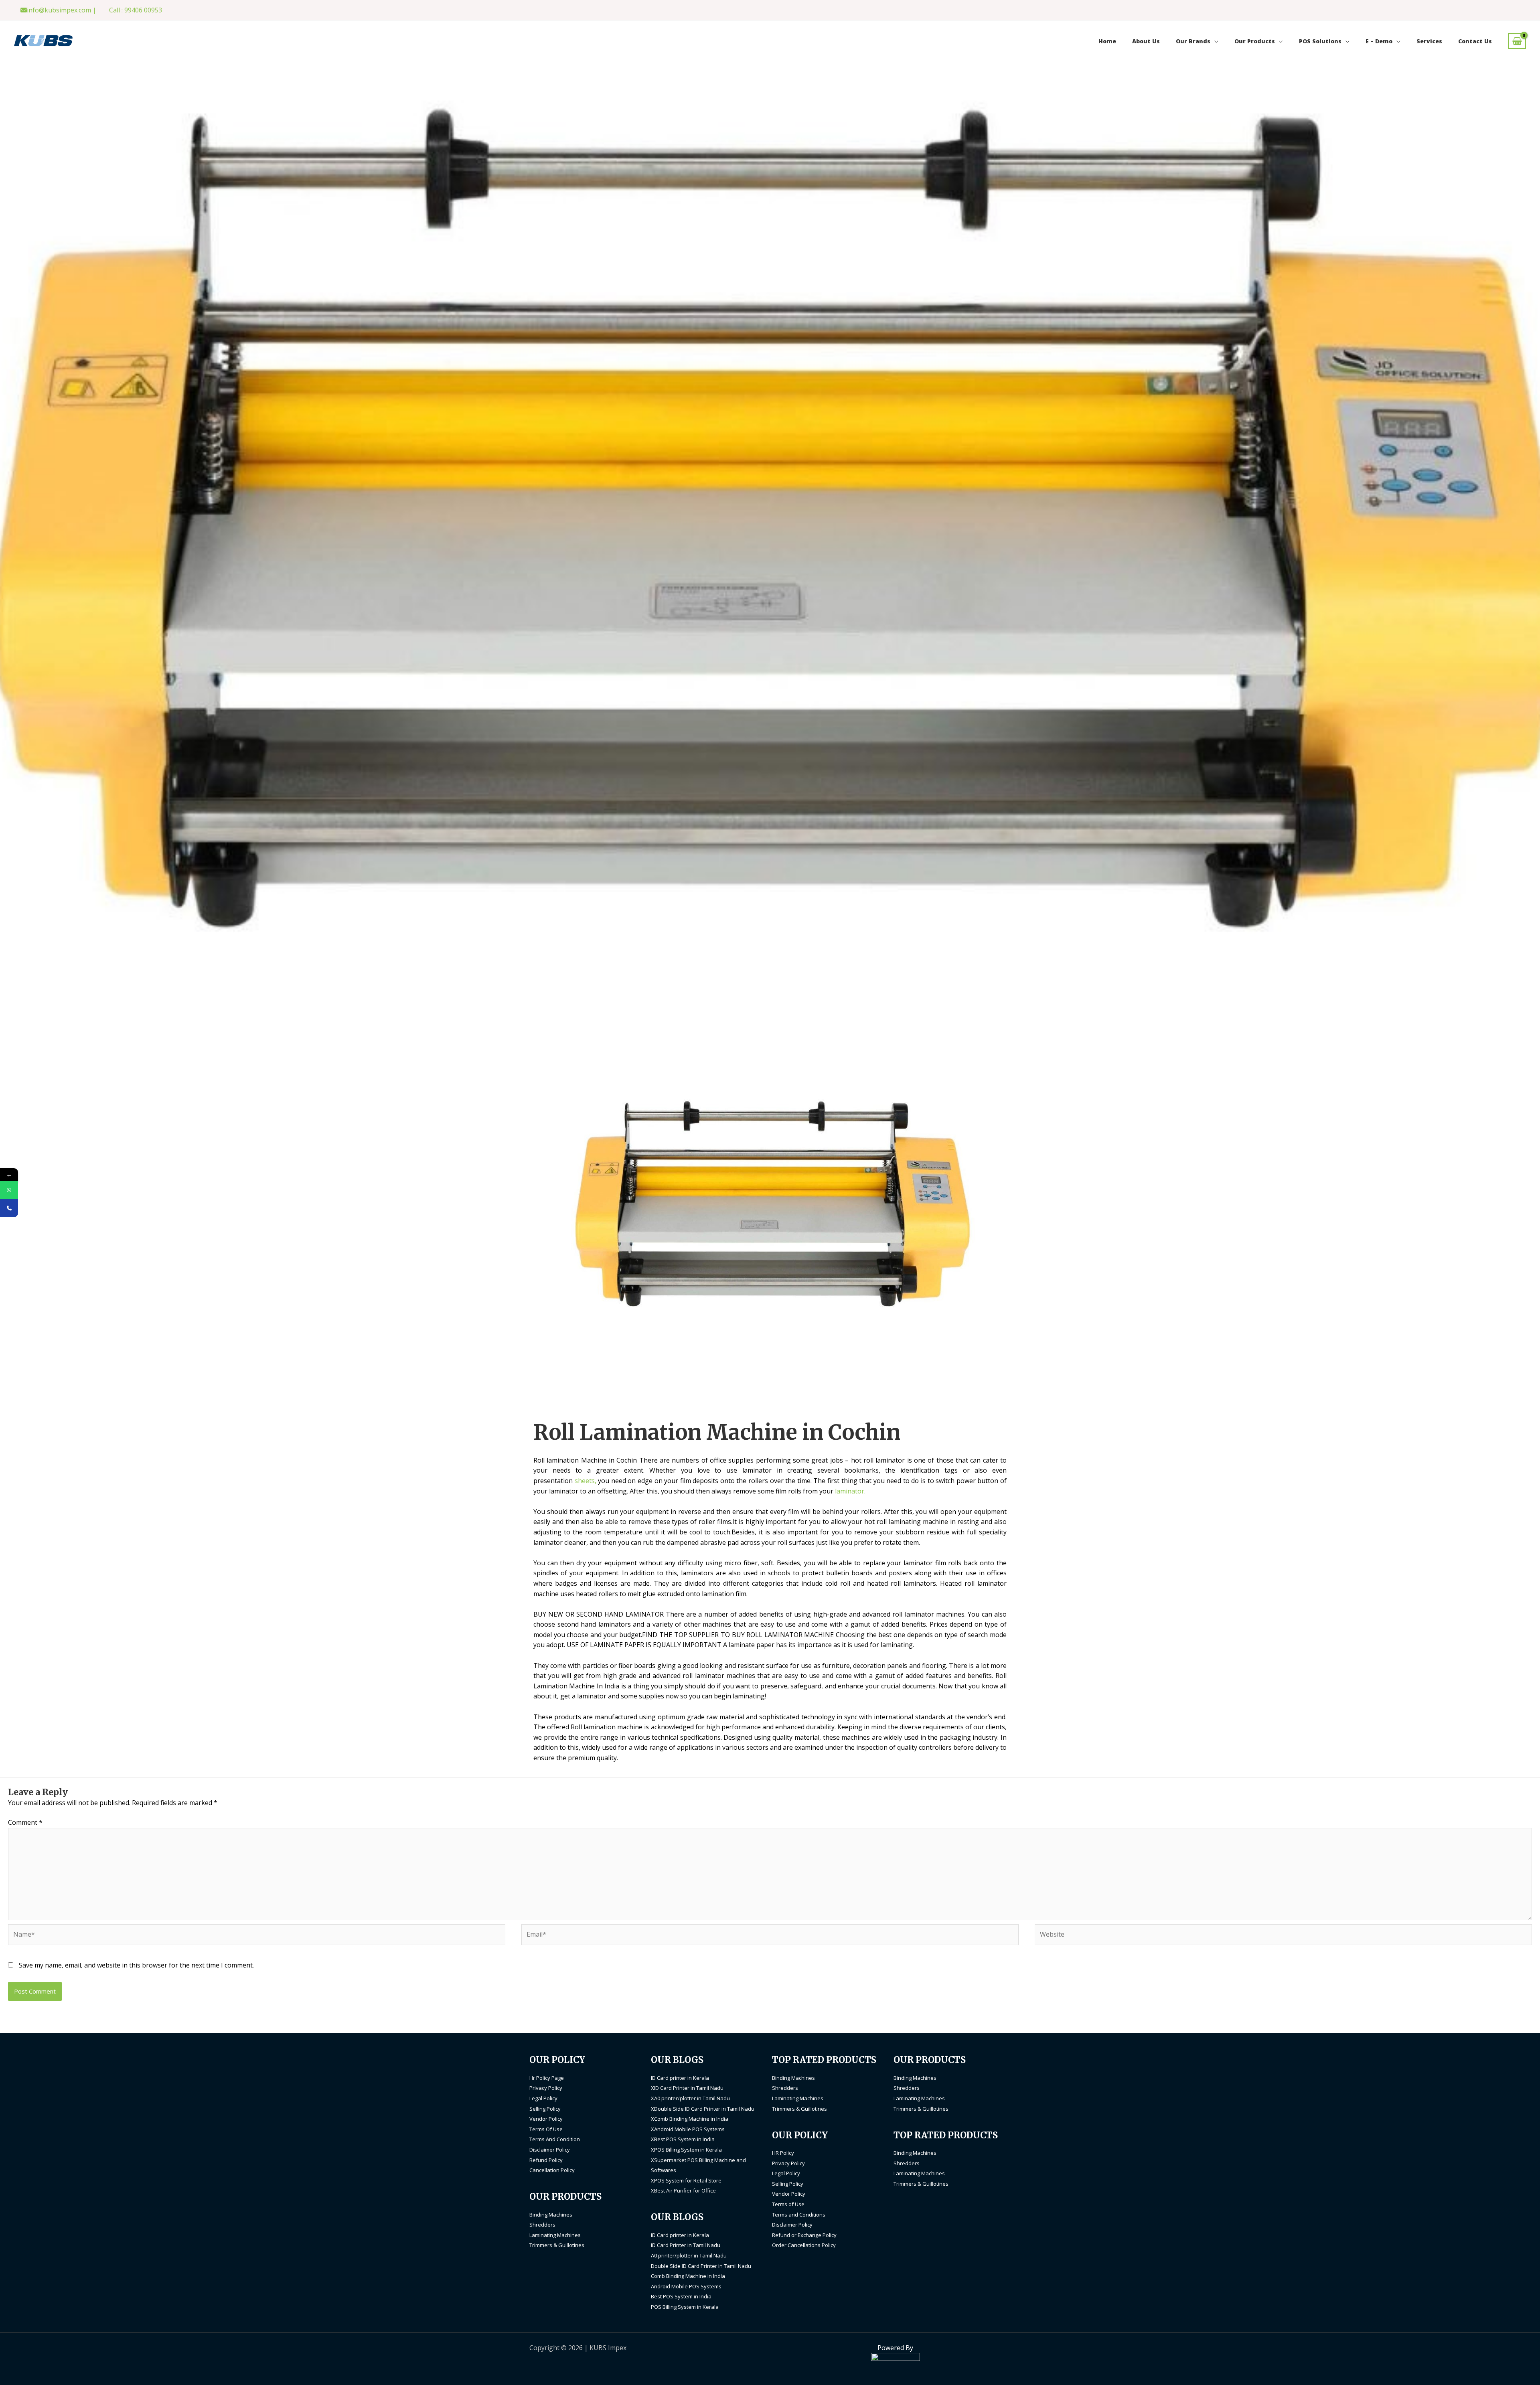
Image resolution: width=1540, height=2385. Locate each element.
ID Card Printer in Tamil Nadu (686, 2245)
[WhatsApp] (9, 1190)
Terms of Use (788, 2204)
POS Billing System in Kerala (685, 2307)
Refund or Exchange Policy (804, 2235)
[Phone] (9, 1208)
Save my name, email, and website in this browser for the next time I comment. (136, 1965)
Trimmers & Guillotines (557, 2245)
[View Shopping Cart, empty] (1517, 41)
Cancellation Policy (552, 2170)
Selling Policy (545, 2109)
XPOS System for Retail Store (686, 2180)
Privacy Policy (546, 2088)
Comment (25, 1822)
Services (1429, 41)
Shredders (542, 2225)
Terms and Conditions (799, 2215)
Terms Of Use (546, 2129)
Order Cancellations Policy (804, 2245)
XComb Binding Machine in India (690, 2119)
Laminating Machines (555, 2235)
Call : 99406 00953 (136, 10)
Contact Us (1475, 41)
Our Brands (1193, 41)
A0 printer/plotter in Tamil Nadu (689, 2255)
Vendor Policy (546, 2119)
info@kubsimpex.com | (62, 10)
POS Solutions (1320, 41)
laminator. (850, 1491)
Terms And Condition (555, 2139)
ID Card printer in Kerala (680, 2078)
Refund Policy (546, 2160)
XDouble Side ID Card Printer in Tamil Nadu (703, 2109)
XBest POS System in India (683, 2139)
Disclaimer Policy (550, 2150)
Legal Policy (543, 2098)
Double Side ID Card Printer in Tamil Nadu (701, 2266)
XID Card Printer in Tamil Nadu (687, 2088)
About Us (1146, 41)
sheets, (586, 1481)
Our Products (1255, 41)
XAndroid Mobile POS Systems (688, 2129)
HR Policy (783, 2153)
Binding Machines (551, 2215)
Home (1107, 41)
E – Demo (1379, 41)
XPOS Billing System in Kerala (686, 2150)
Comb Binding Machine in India (688, 2276)
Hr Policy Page (547, 2078)
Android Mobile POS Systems (686, 2286)
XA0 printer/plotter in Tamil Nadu (690, 2098)
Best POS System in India (681, 2296)
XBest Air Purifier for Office (683, 2190)
